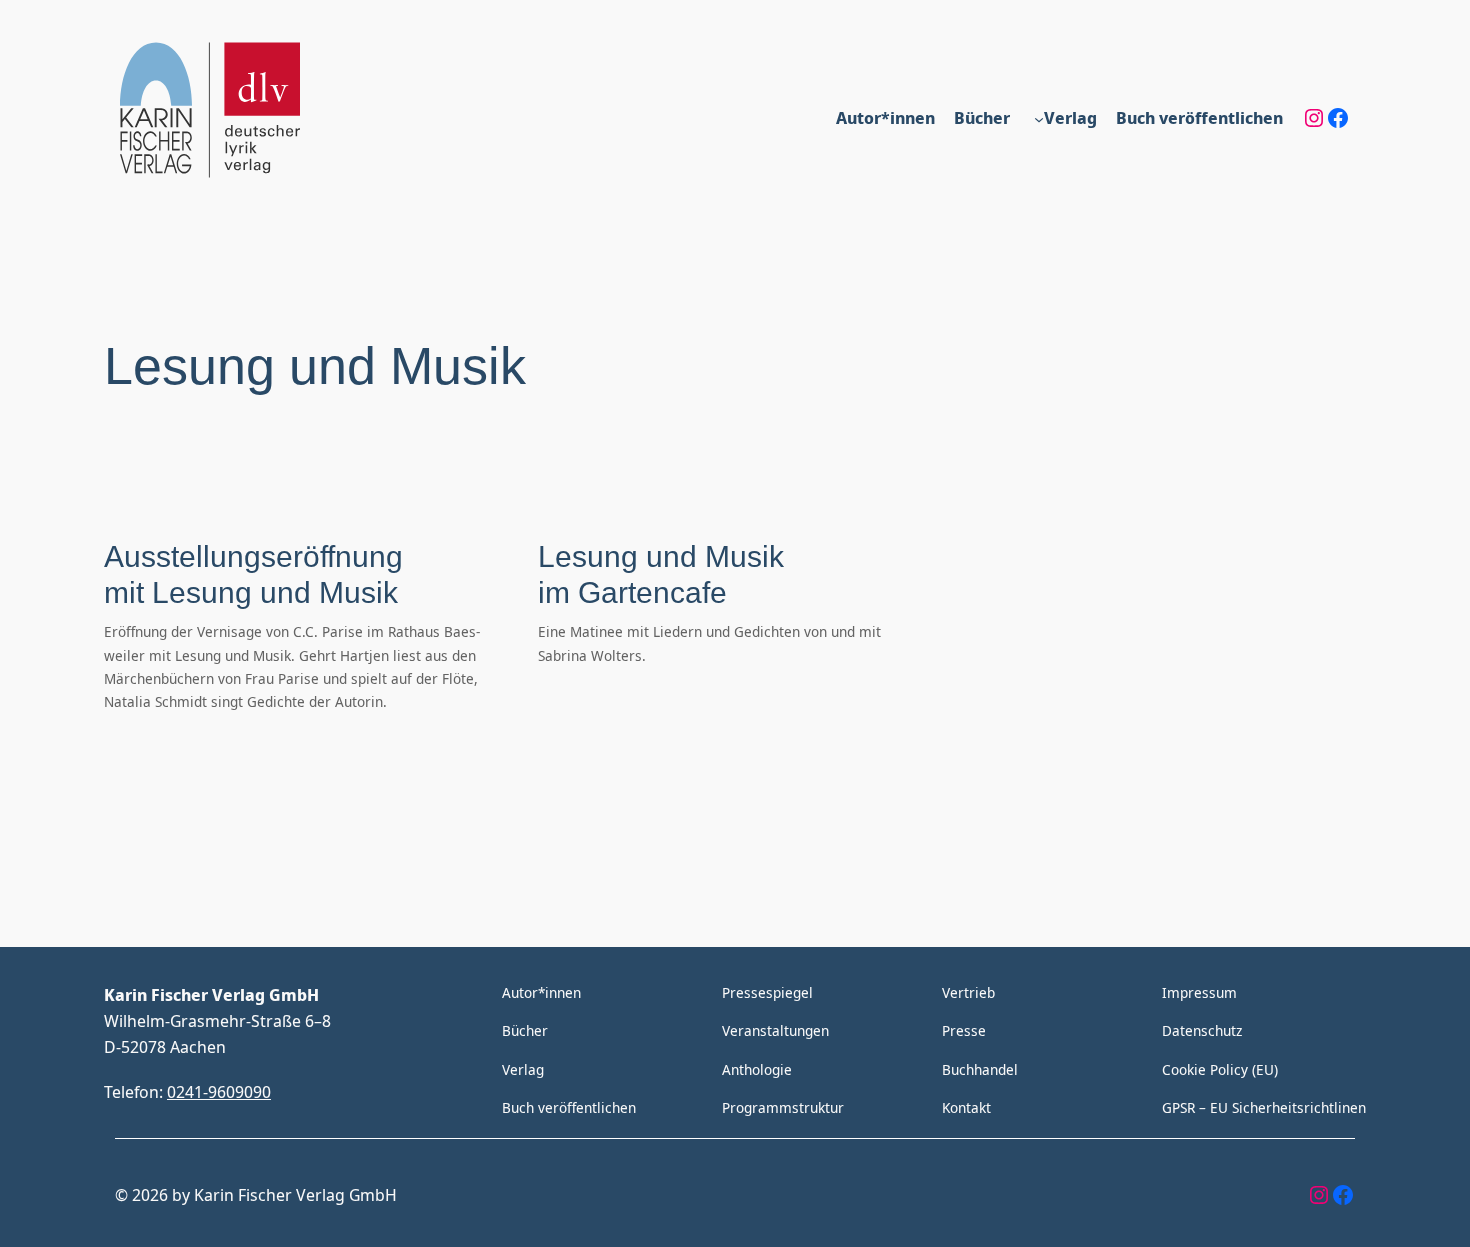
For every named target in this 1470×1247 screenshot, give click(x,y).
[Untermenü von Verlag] (1039, 118)
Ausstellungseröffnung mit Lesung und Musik (253, 574)
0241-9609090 (219, 1091)
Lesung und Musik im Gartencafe (661, 574)
